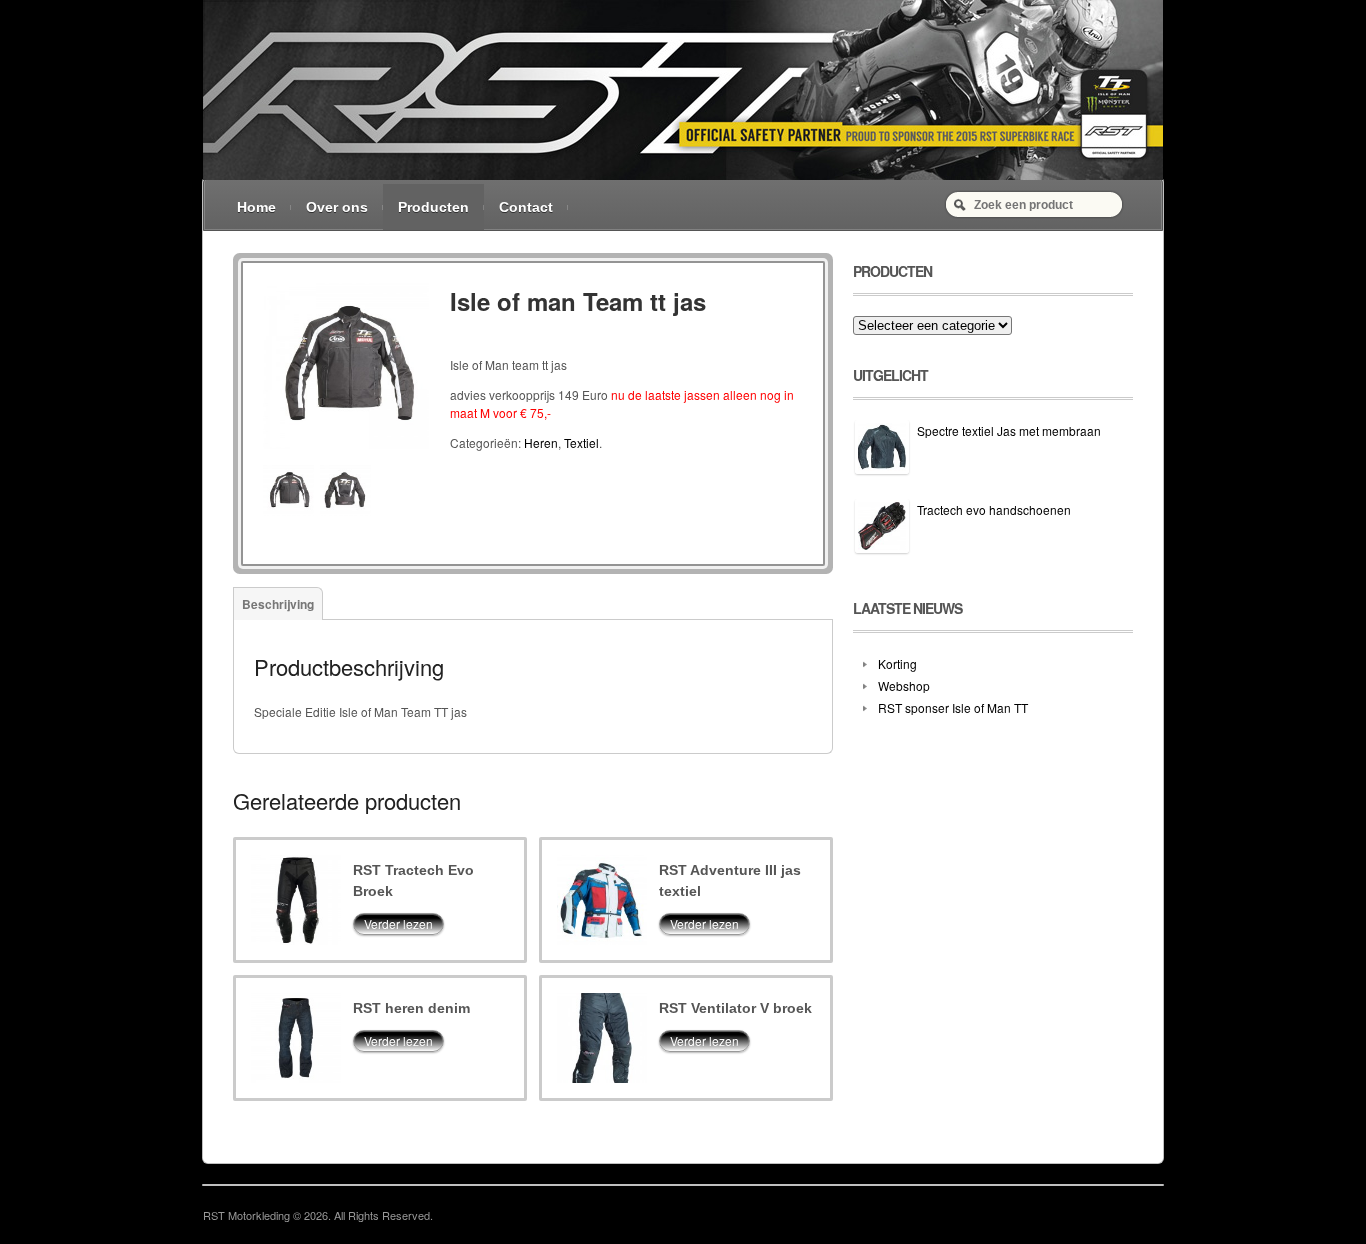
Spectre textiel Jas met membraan (1009, 430)
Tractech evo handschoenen (994, 509)
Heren (541, 442)
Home (256, 207)
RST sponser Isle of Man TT (953, 707)
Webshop (904, 685)
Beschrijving (278, 604)
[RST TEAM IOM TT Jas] (346, 455)
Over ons (337, 207)
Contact (526, 207)
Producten (433, 207)
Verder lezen (398, 923)
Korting (897, 663)
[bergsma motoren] (683, 174)
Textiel (581, 442)
